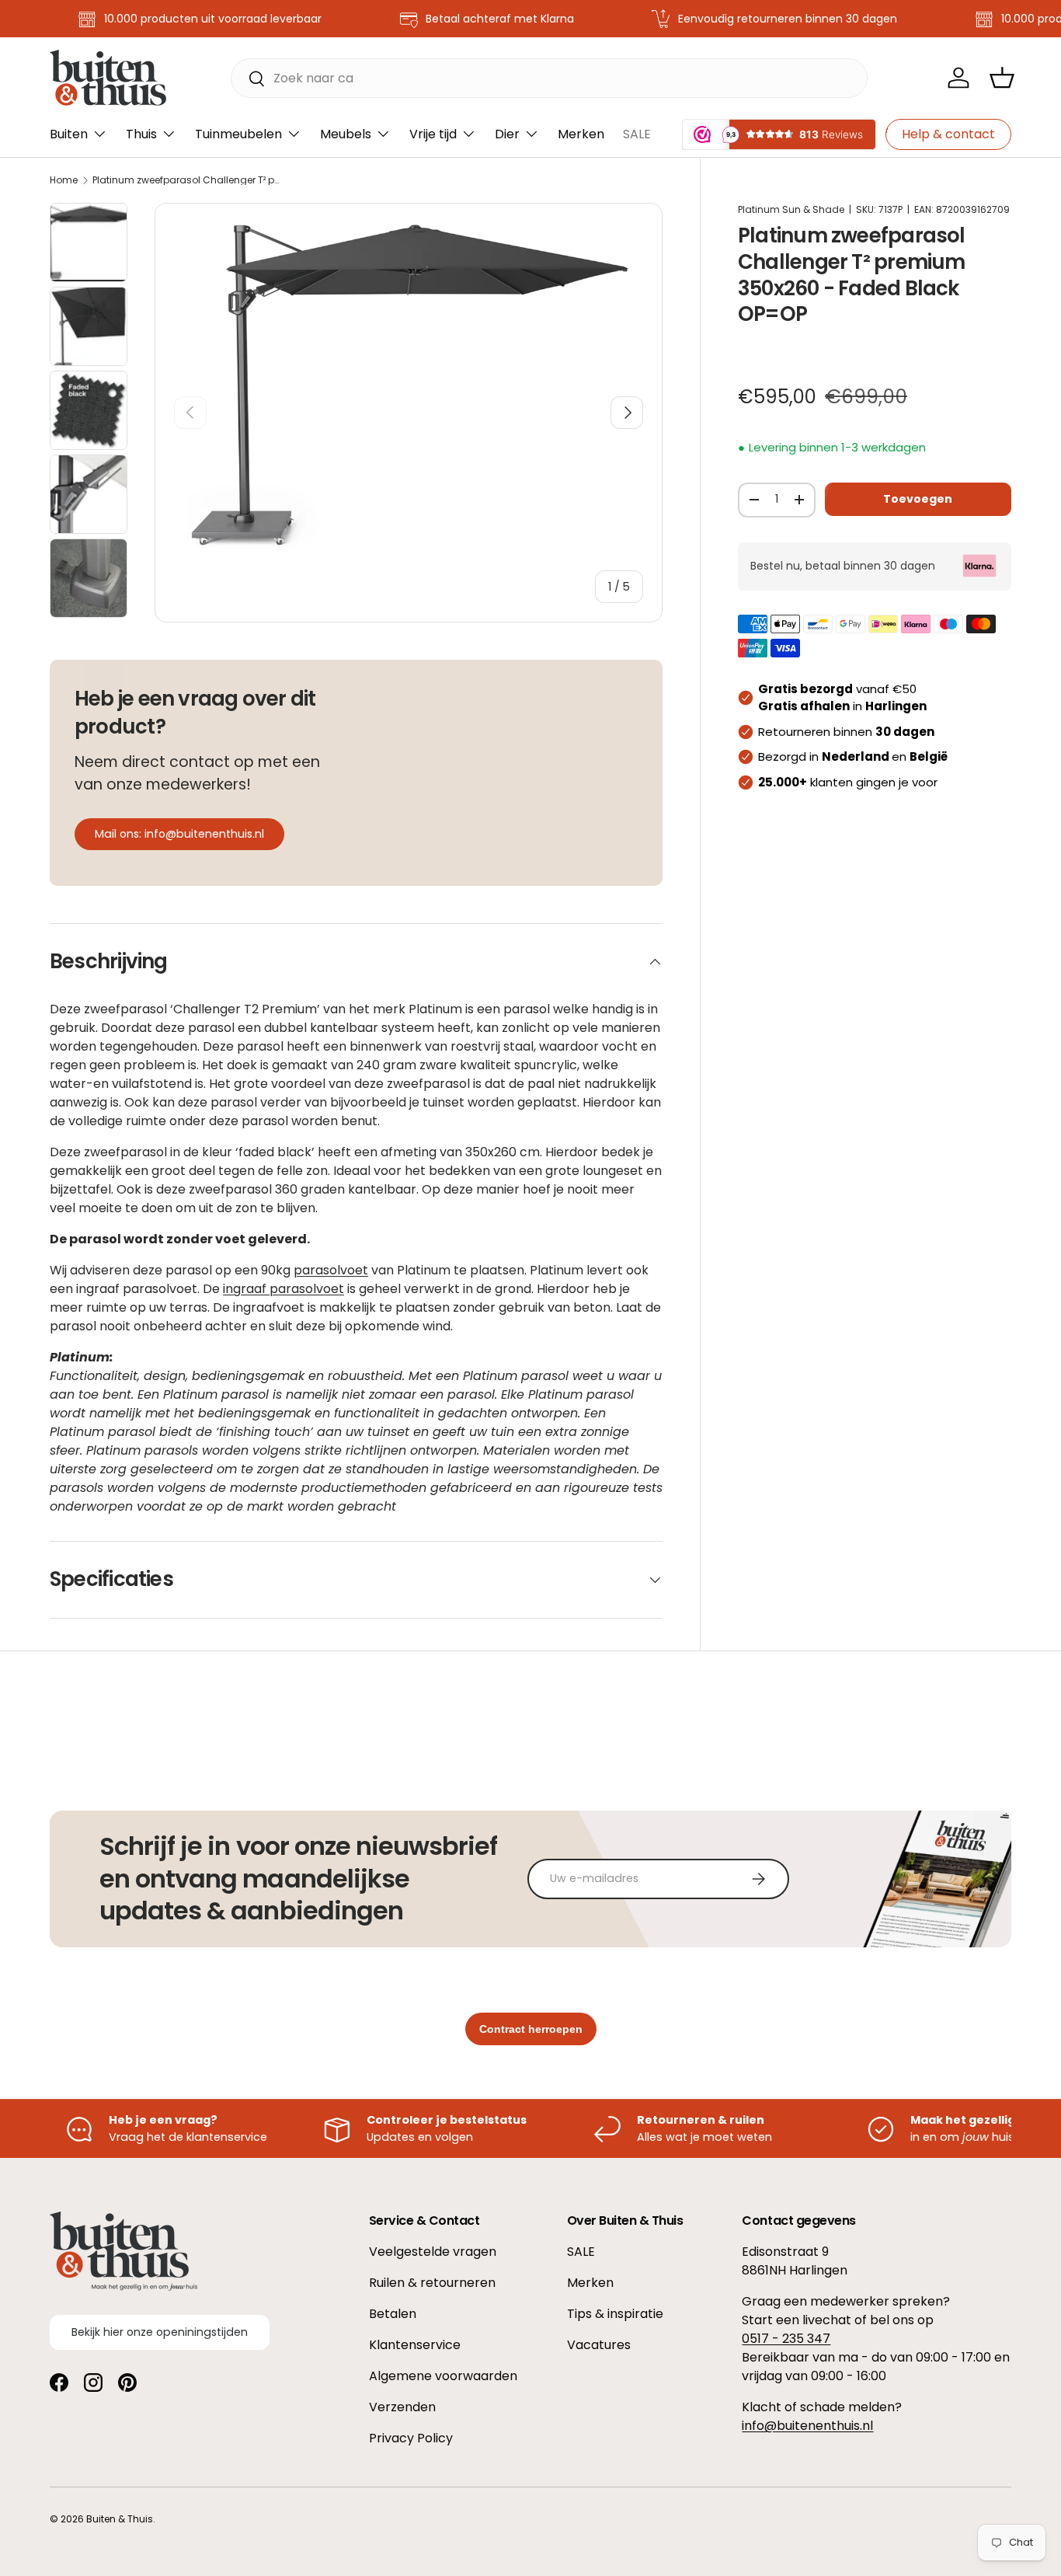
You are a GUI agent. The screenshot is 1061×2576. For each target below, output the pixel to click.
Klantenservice (415, 2345)
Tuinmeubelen (238, 134)
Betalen (393, 2314)
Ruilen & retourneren (432, 2283)
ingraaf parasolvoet (284, 1289)
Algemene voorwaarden (443, 2376)
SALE (637, 134)
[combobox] (549, 78)
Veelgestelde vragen (433, 2252)
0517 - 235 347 (786, 2339)
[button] (1002, 78)
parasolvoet (331, 1270)
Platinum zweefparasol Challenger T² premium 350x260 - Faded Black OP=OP (186, 180)
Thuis (141, 134)
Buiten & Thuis (120, 2519)
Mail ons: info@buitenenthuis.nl (179, 834)
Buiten (69, 134)
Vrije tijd (433, 134)
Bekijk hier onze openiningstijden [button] (160, 2332)
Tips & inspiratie (615, 2314)
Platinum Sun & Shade (791, 209)
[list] (409, 383)
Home (64, 180)
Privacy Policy (411, 2438)
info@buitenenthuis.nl (807, 2426)
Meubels (346, 134)
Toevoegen (918, 498)
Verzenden (402, 2407)
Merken (581, 134)
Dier (507, 134)
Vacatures (599, 2345)
